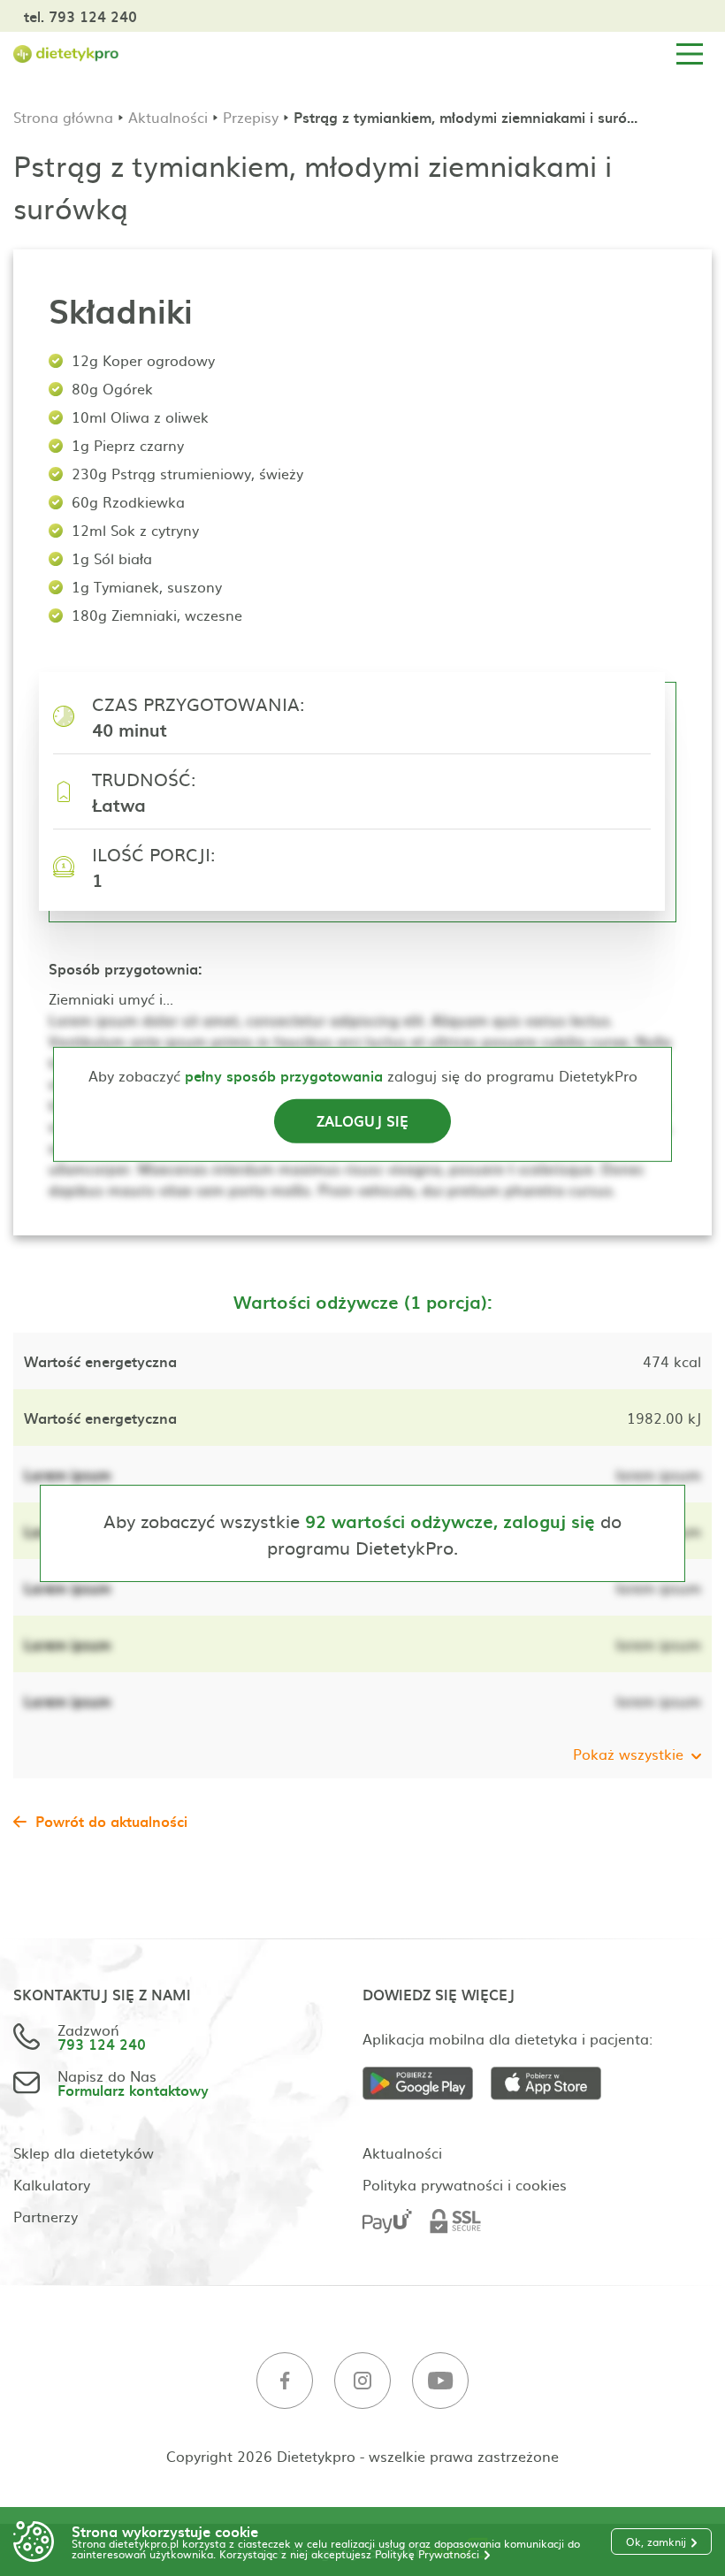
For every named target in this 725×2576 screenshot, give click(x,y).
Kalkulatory (52, 2184)
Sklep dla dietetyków (84, 2152)
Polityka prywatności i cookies (465, 2184)
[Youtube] (440, 2381)
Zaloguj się (362, 1120)
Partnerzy (46, 2216)
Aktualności (168, 117)
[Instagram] (362, 2381)
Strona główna (63, 117)
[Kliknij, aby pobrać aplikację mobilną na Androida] (427, 2084)
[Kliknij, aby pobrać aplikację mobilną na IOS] (555, 2084)
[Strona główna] (66, 54)
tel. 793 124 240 (80, 16)
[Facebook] (285, 2381)
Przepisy (251, 117)
